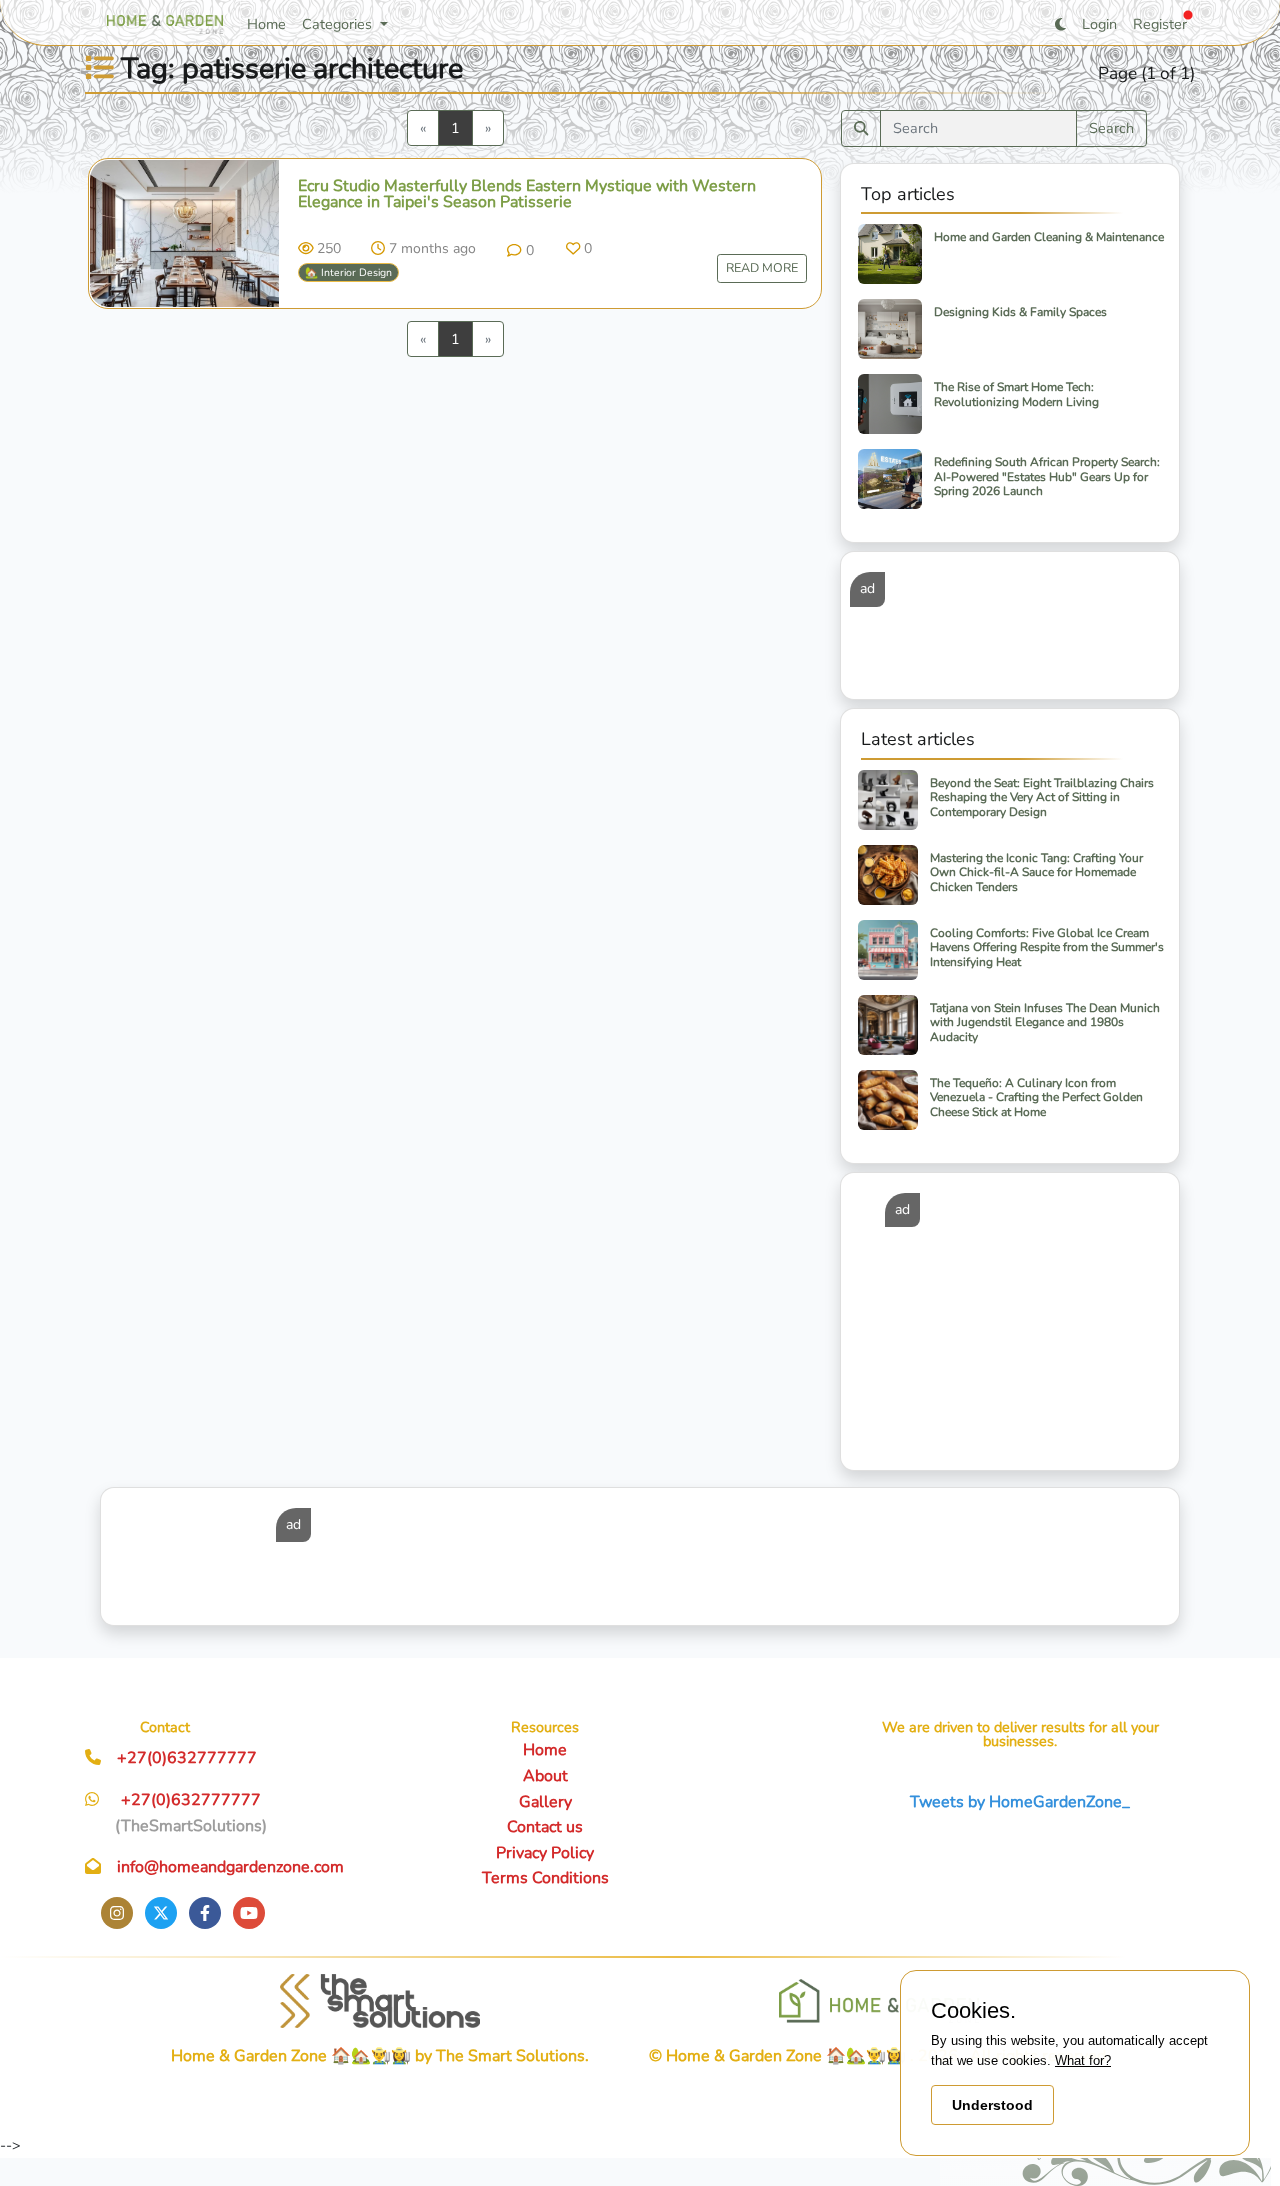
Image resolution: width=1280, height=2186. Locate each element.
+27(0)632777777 (187, 1758)
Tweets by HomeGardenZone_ (1020, 1802)
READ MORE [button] (762, 267)
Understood (992, 2105)
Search (1111, 128)
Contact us (545, 1827)
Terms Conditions (545, 1878)
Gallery (545, 1802)
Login (1099, 24)
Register (1160, 24)
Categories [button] (339, 24)
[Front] (380, 2001)
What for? (1083, 2060)
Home (266, 24)
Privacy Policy (545, 1853)
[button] (520, 250)
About (545, 1776)
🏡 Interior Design (348, 272)
